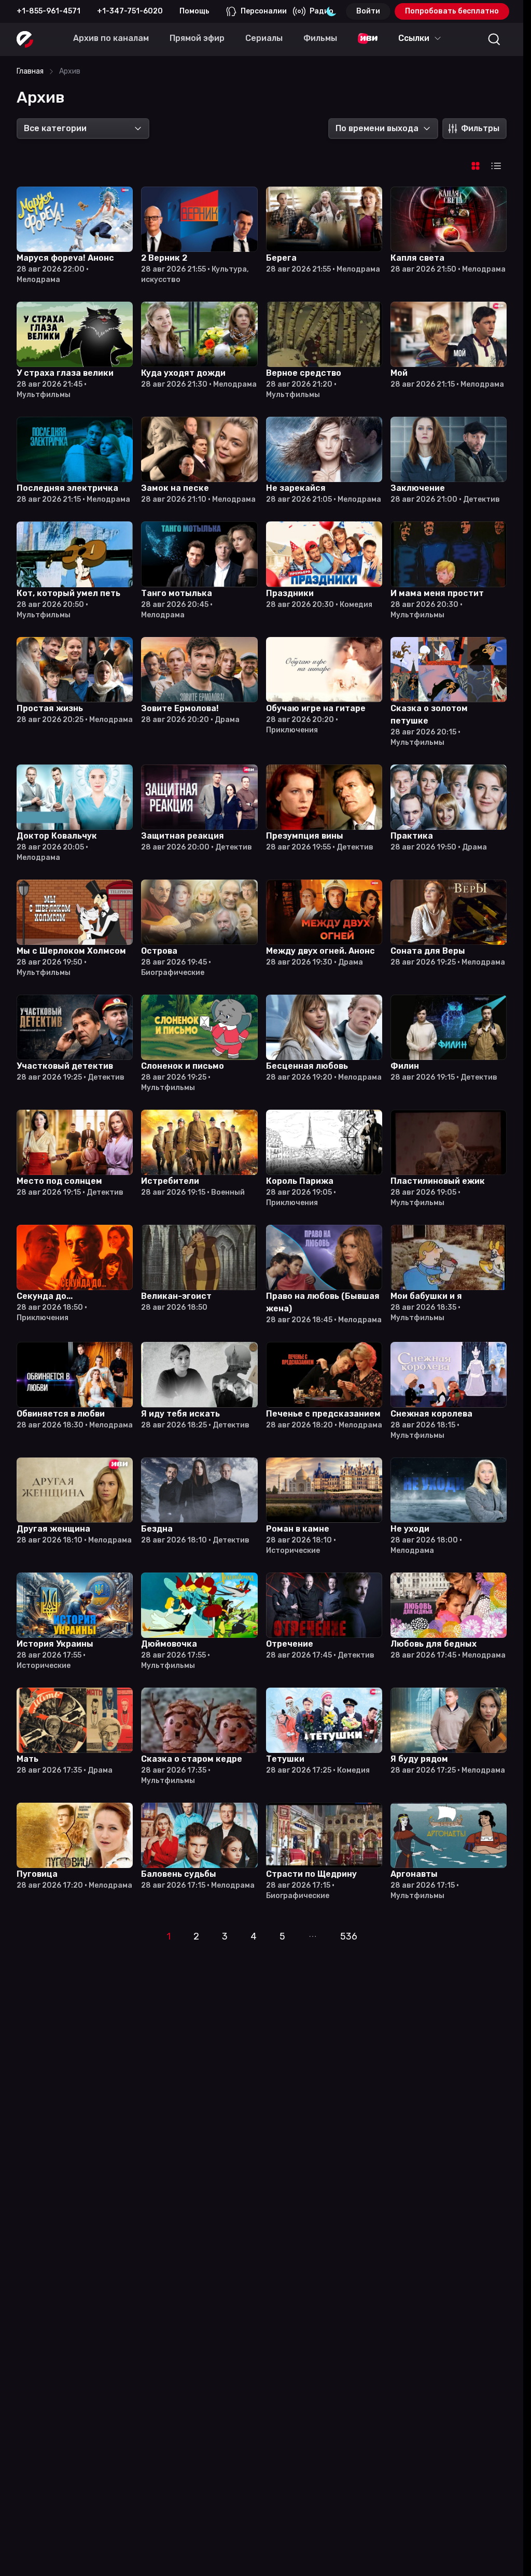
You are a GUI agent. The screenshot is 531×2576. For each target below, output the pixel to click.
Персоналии (264, 11)
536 (349, 1936)
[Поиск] (494, 39)
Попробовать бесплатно (452, 11)
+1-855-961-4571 (48, 11)
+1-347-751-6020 (130, 11)
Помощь (194, 11)
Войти (368, 11)
